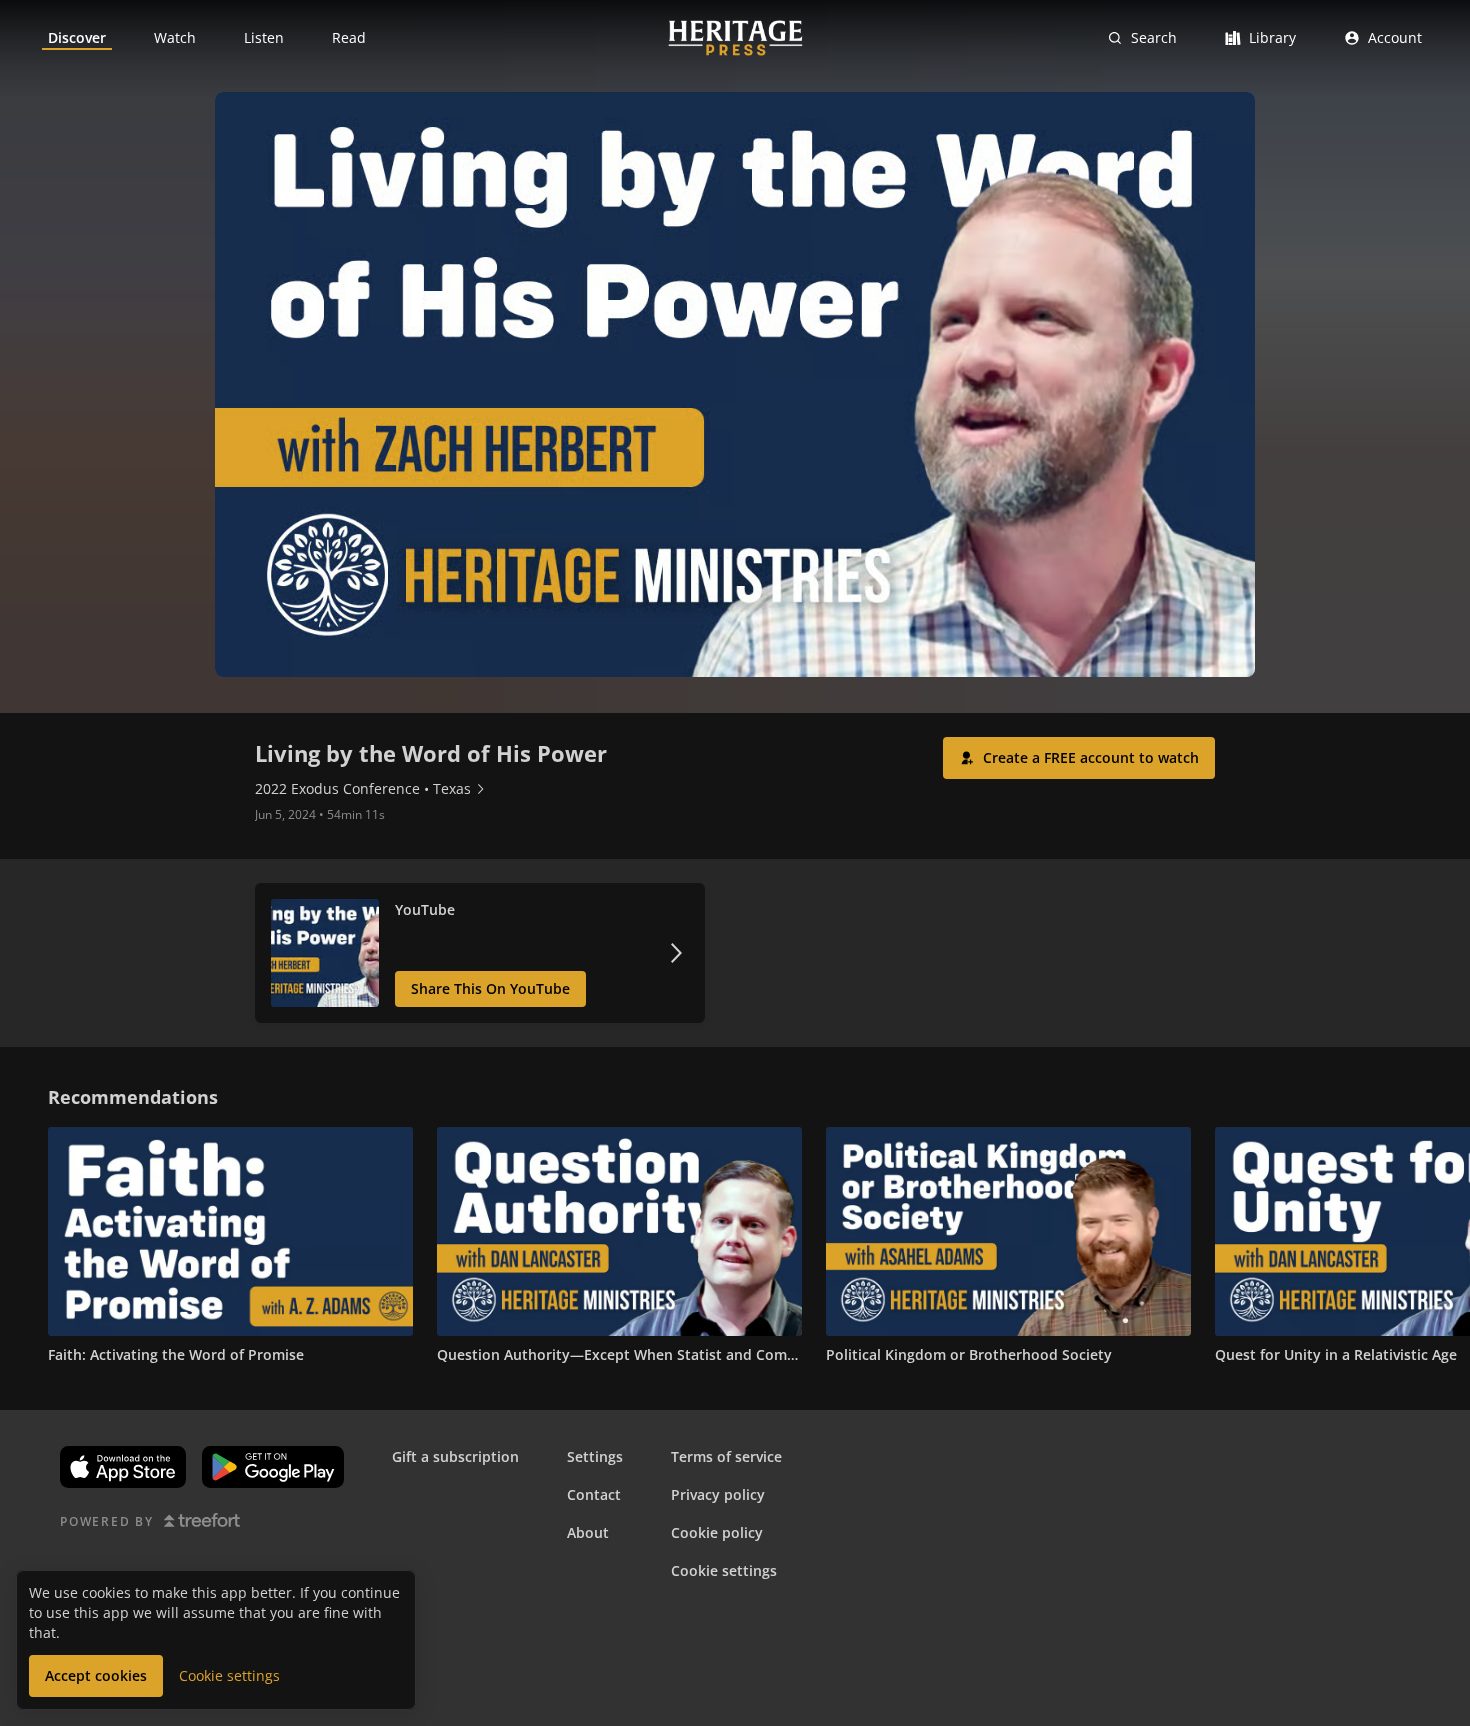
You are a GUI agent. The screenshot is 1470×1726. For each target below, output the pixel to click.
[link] (77, 38)
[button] (1079, 758)
